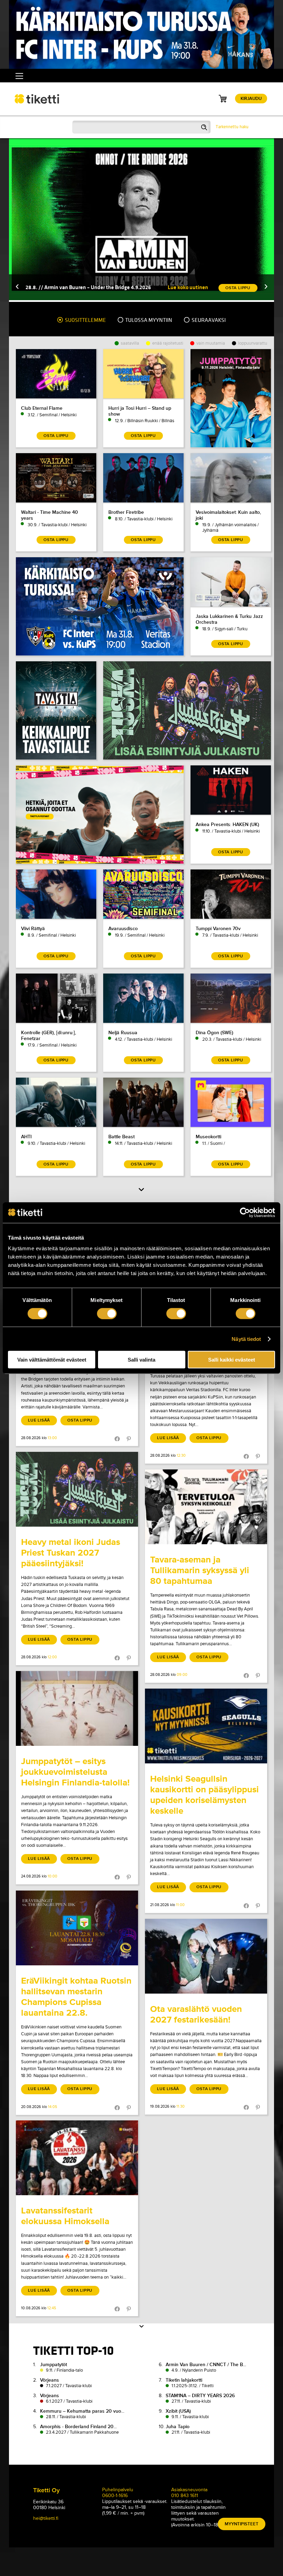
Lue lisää (39, 1420)
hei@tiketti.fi (46, 2518)
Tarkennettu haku (232, 127)
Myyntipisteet (242, 2524)
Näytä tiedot (246, 1339)
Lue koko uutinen (188, 287)
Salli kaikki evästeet (232, 1360)
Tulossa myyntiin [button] (148, 320)
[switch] (107, 1313)
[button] (17, 287)
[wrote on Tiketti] (77, 1489)
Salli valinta (141, 1360)
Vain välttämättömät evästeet (52, 1360)
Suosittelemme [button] (85, 320)
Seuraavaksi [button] (208, 320)
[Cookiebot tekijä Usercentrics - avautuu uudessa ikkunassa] (245, 1212)
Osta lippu (80, 1420)
